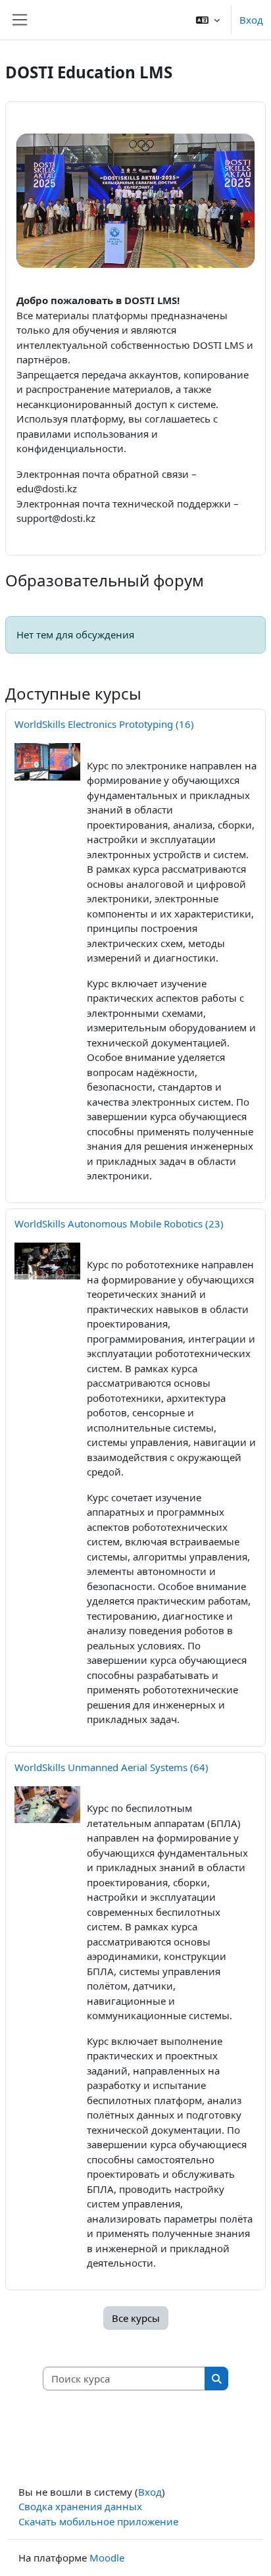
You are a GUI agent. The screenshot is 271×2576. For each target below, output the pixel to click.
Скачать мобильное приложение (98, 2521)
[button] (208, 20)
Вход (251, 20)
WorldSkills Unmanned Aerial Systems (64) (111, 1767)
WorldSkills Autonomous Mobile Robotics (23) (119, 1224)
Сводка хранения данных (80, 2506)
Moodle (107, 2558)
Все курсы (136, 2318)
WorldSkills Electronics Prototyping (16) (104, 724)
